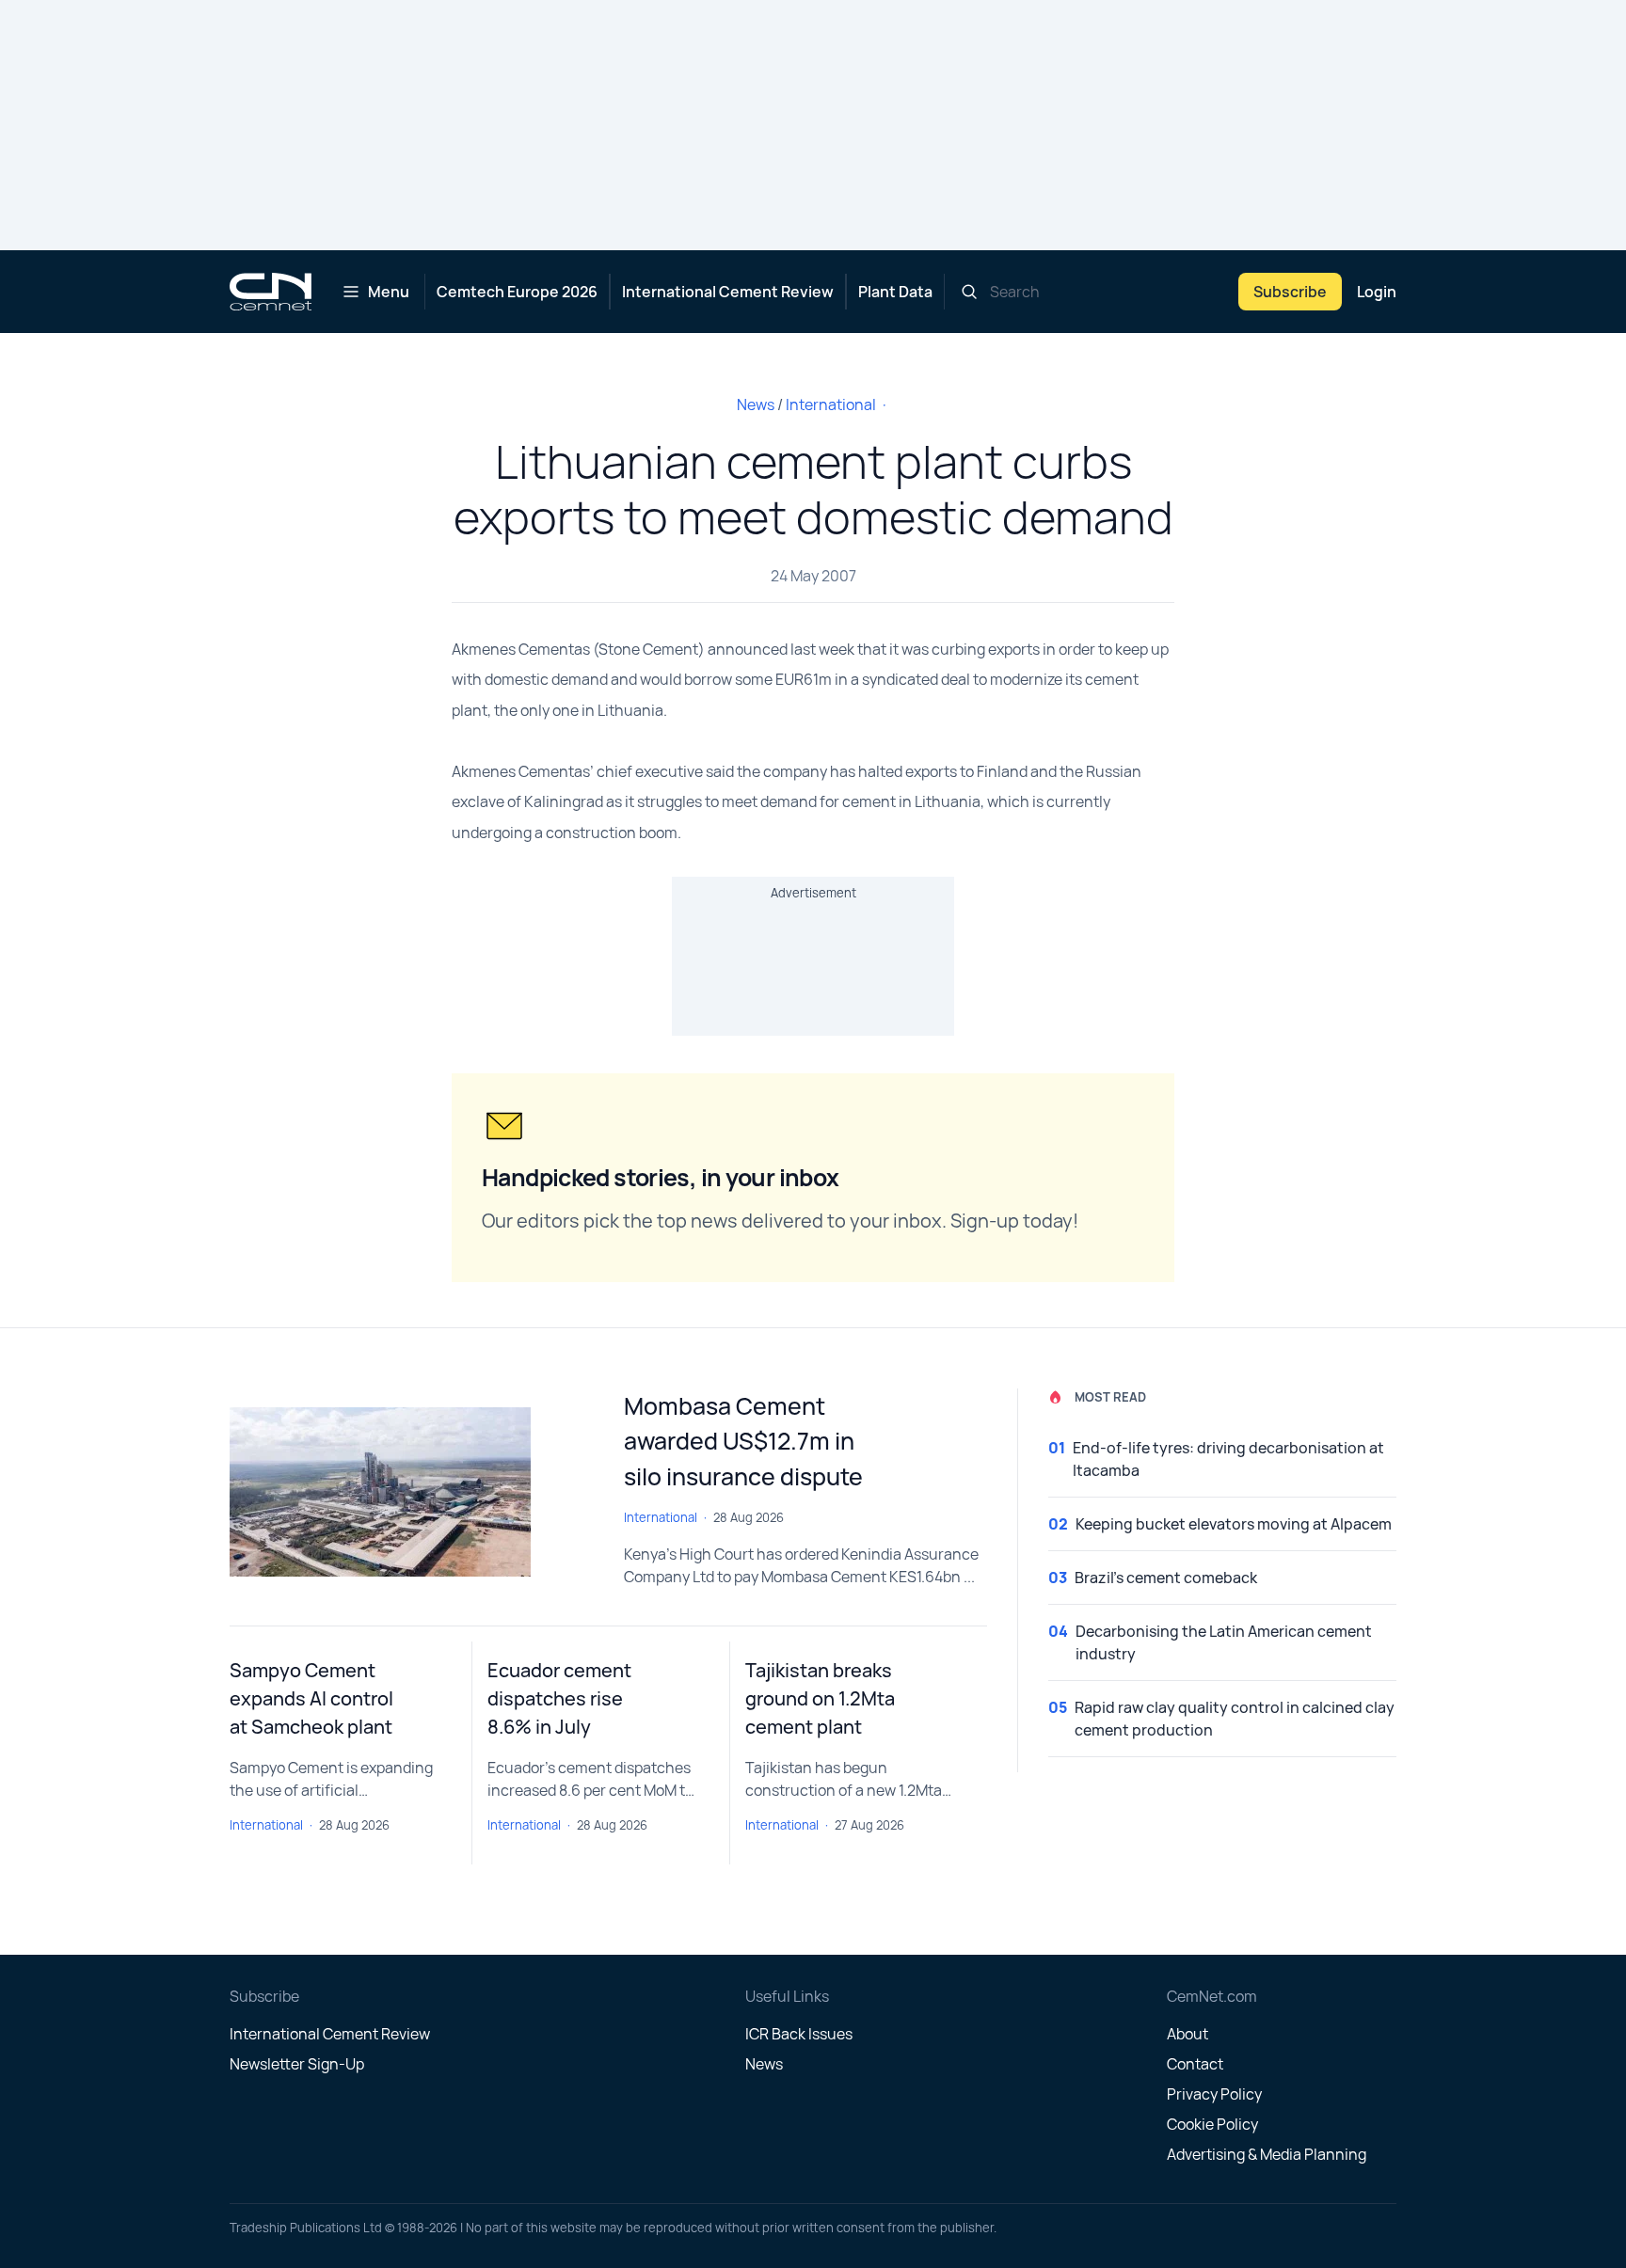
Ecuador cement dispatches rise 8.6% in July (559, 1698)
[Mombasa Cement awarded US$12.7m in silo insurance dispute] (412, 1492)
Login (1377, 292)
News (756, 404)
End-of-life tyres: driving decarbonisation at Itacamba (1228, 1459)
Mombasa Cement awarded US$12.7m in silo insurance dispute (743, 1441)
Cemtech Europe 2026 (517, 292)
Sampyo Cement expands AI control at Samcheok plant (311, 1698)
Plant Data (895, 292)
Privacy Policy (1214, 2094)
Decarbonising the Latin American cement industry (1224, 1642)
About (1188, 2034)
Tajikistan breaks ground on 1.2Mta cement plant (820, 1698)
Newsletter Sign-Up (297, 2064)
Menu (389, 292)
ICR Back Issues (799, 2034)
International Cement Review (728, 292)
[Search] (969, 292)
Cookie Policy (1212, 2124)
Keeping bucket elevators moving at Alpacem (1234, 1524)
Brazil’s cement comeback (1166, 1578)
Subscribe (1290, 292)
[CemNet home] (271, 292)
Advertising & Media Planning (1267, 2154)
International (831, 404)
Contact (1195, 2064)
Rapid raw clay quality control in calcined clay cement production (1235, 1719)
